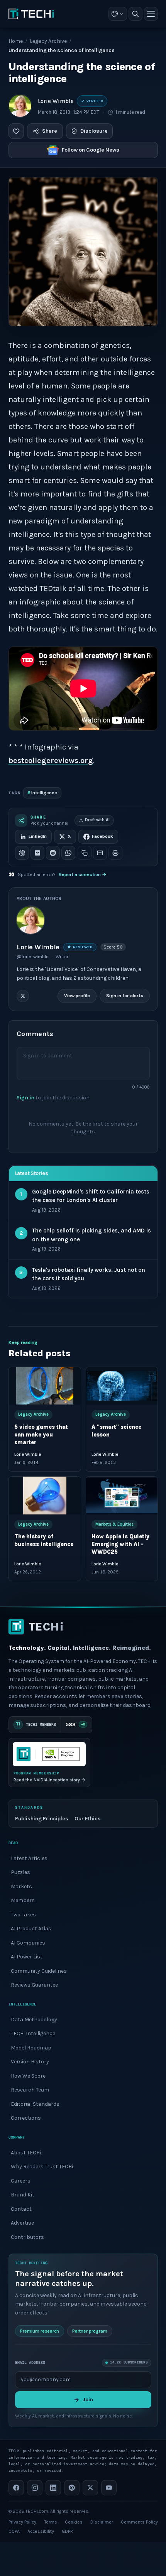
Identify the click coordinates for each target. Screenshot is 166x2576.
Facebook (102, 836)
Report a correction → (83, 874)
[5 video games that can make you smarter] (45, 1386)
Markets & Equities (114, 1524)
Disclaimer (102, 2522)
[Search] (136, 14)
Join (88, 2400)
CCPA (14, 2531)
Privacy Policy (22, 2522)
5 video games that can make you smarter (41, 1435)
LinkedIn (38, 836)
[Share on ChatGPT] (22, 853)
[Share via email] (100, 853)
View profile (77, 996)
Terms (51, 2522)
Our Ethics (88, 1819)
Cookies (74, 2522)
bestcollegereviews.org (51, 760)
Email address (30, 2362)
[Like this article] (16, 131)
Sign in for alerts (125, 996)
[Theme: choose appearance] (118, 14)
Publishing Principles (42, 1819)
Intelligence (42, 793)
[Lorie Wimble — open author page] (20, 106)
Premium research (40, 2331)
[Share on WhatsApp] (68, 853)
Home (16, 41)
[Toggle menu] (151, 14)
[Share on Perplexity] (37, 853)
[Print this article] (115, 853)
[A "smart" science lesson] (122, 1386)
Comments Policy (139, 2522)
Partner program (90, 2331)
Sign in (25, 1098)
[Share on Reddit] (53, 853)
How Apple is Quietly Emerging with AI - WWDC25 (120, 1545)
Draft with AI (97, 820)
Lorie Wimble (56, 101)
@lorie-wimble (33, 957)
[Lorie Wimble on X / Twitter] (23, 996)
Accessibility (41, 2531)
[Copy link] (85, 853)
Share (50, 131)
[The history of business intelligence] (45, 1496)
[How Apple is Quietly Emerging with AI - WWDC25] (122, 1496)
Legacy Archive (48, 41)
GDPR (67, 2531)
